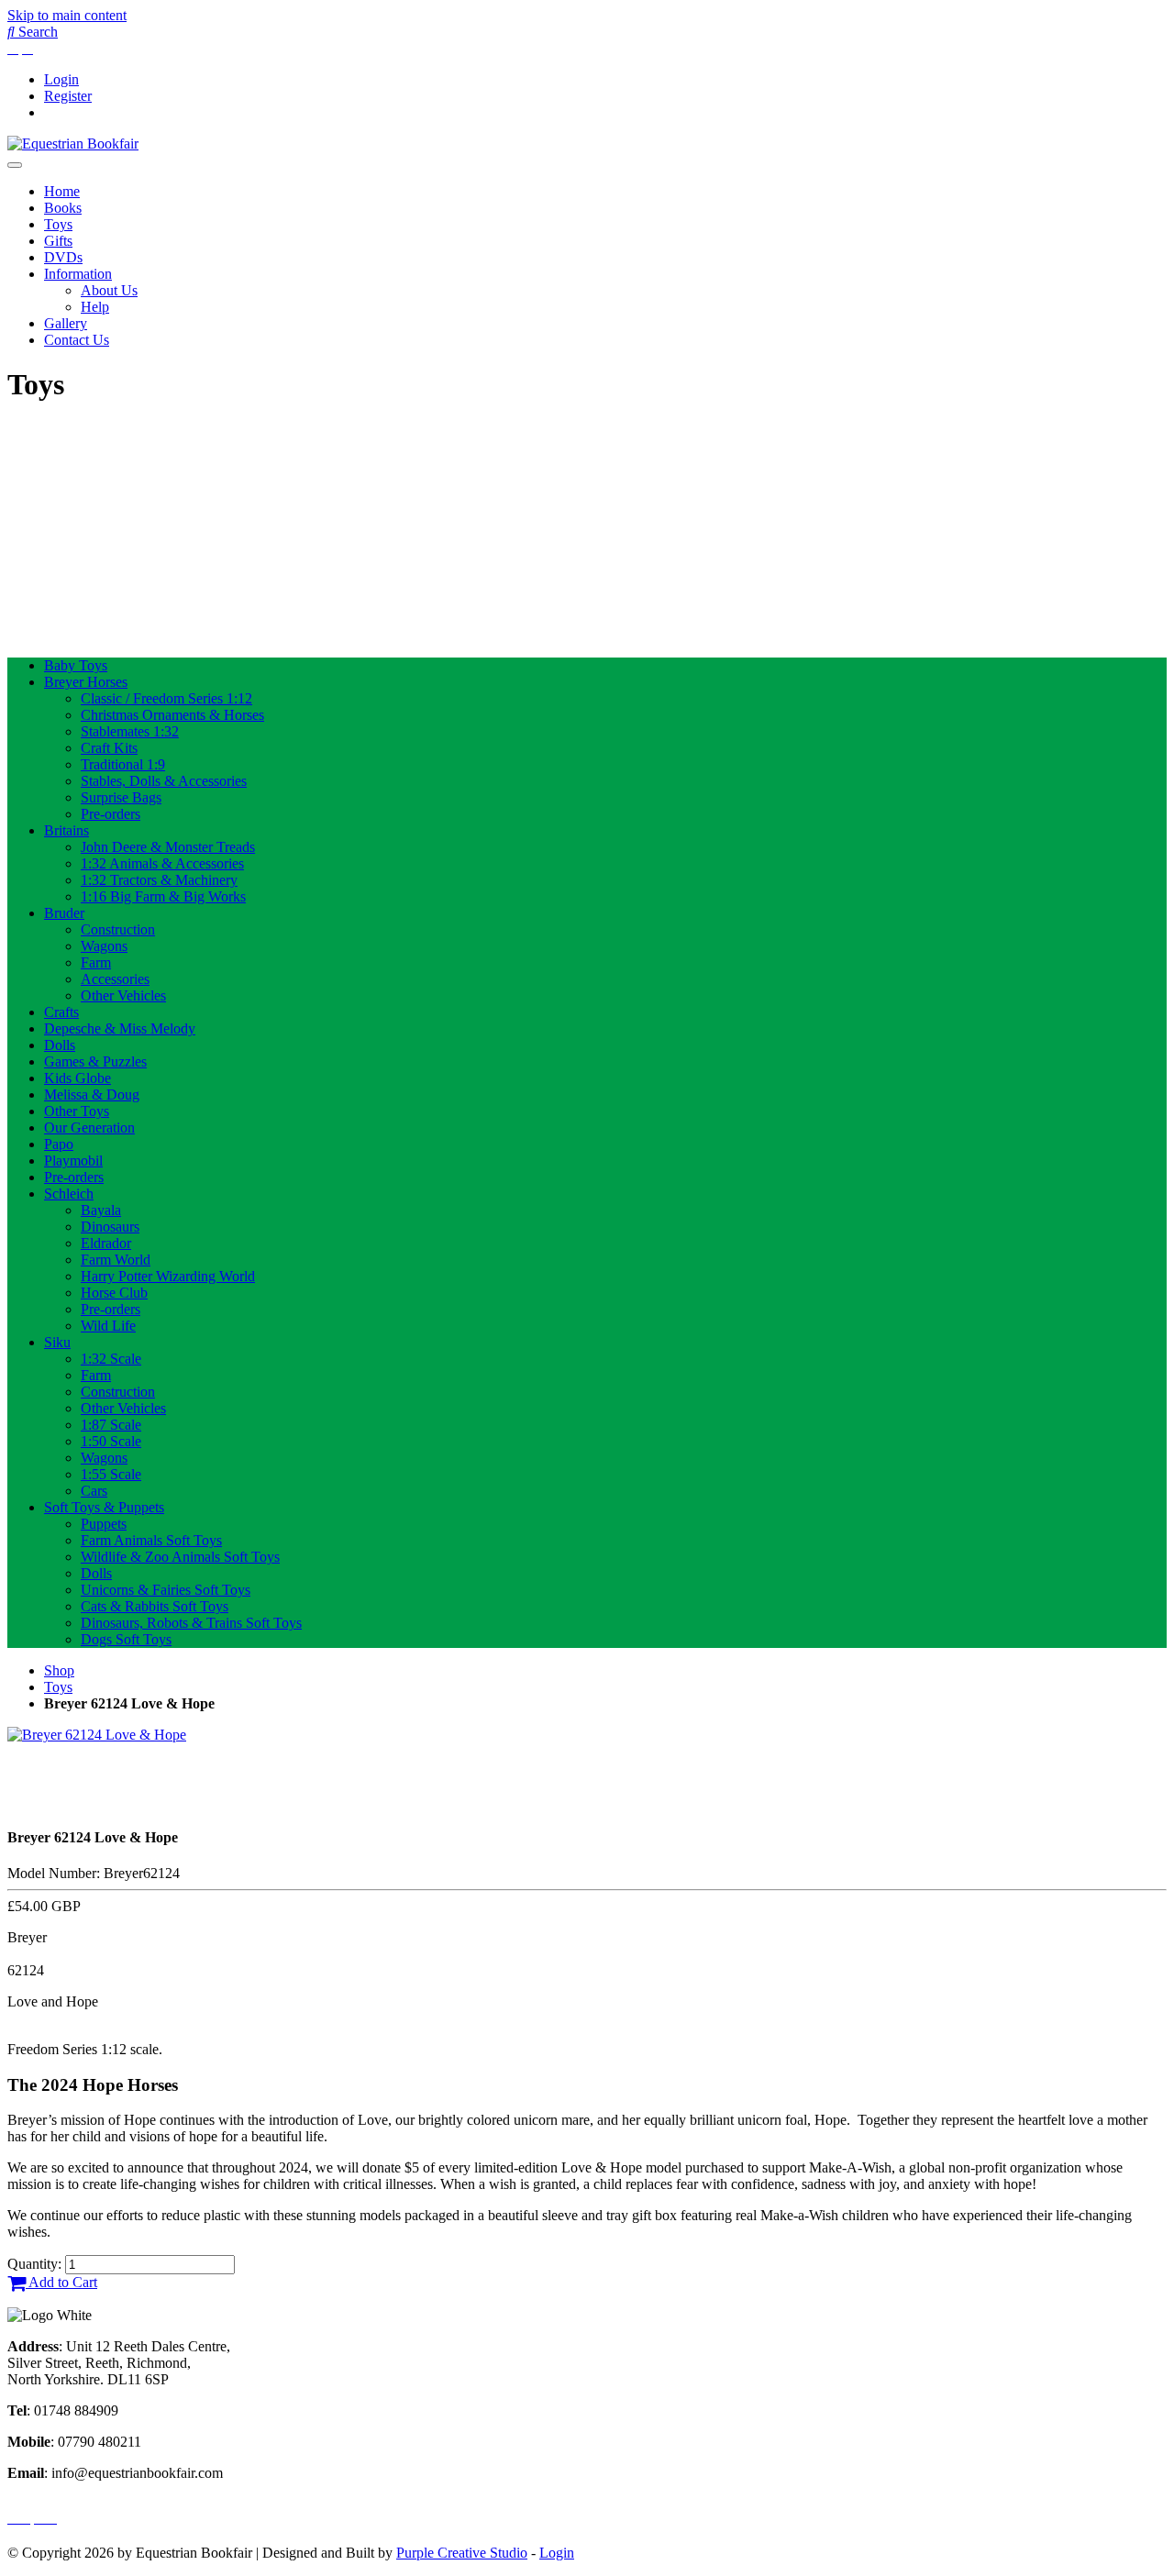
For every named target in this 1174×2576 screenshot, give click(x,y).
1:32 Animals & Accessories (162, 863)
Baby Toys (76, 665)
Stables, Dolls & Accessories (164, 781)
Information (78, 274)
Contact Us (77, 340)
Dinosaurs (110, 1227)
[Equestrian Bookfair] (73, 144)
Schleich (69, 1194)
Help (95, 307)
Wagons (104, 946)
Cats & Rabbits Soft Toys (155, 1606)
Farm (96, 962)
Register (68, 96)
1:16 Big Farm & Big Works (163, 896)
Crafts (61, 1012)
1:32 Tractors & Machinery (159, 880)
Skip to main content (67, 15)
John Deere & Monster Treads (168, 847)
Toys (58, 224)
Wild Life (108, 1326)
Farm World (116, 1260)
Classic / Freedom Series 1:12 (166, 698)
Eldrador (106, 1243)
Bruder (64, 913)
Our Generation (89, 1128)
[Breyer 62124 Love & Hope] (97, 1735)
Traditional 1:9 (123, 764)
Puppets (104, 1524)
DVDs (63, 257)
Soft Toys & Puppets (104, 1507)
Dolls (60, 1045)
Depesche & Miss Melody (120, 1028)
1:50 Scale (111, 1441)
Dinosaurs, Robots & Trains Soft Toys (191, 1623)
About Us (109, 290)
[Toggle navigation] (15, 165)
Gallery (66, 323)
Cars (94, 1491)
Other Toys (77, 1111)
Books (63, 208)
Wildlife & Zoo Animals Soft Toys (180, 1557)
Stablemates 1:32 (130, 731)
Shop (59, 1670)
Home (62, 191)
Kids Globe (78, 1078)
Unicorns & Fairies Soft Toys (166, 1590)
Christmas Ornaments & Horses (172, 715)
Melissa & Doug (92, 1095)
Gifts (58, 241)
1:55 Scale (111, 1474)
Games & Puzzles (95, 1061)
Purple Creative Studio (462, 2553)
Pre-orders (111, 814)
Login (61, 79)
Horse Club (114, 1293)
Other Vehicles (123, 995)
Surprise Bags (121, 797)
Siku (57, 1342)
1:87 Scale (111, 1425)
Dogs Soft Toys (126, 1639)
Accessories (115, 979)
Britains (66, 830)
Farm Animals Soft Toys (151, 1540)
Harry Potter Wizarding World (168, 1276)
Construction (118, 929)
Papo (59, 1144)
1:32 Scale (111, 1359)
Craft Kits (109, 748)
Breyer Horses (86, 682)
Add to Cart (61, 2282)
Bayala (101, 1210)
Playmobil (73, 1161)
